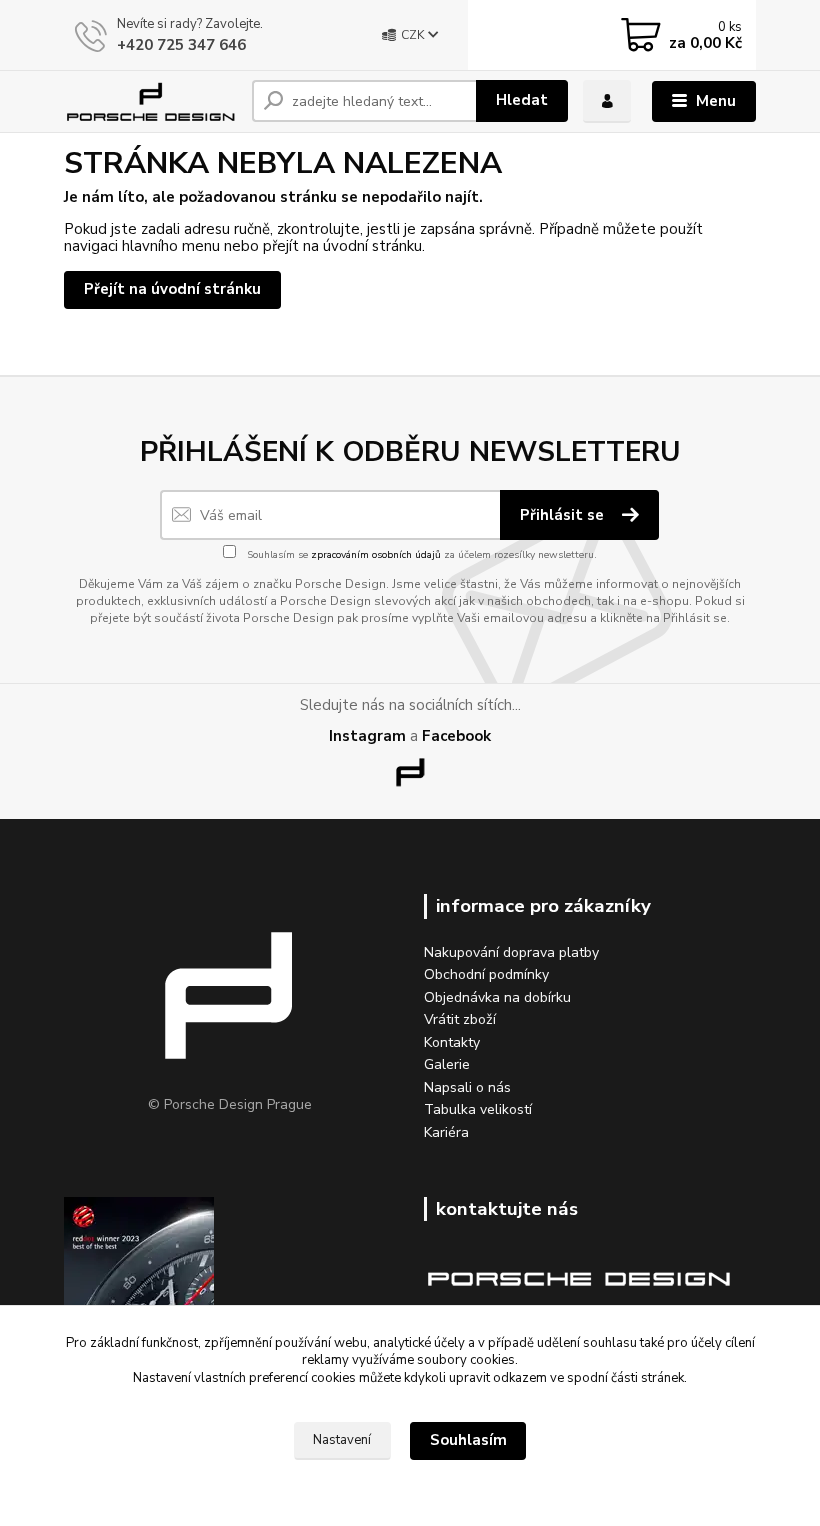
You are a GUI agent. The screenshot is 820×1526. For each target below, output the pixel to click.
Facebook (456, 736)
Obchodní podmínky (486, 974)
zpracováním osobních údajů (376, 555)
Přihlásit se (564, 515)
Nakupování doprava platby (511, 952)
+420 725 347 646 (181, 45)
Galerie (447, 1064)
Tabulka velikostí (478, 1109)
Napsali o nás (467, 1087)
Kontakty (452, 1042)
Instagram (367, 736)
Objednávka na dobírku (497, 997)
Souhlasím (468, 1440)
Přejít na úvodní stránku (172, 289)
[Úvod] (150, 102)
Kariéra (446, 1132)
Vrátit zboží (460, 1019)
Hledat (522, 100)
